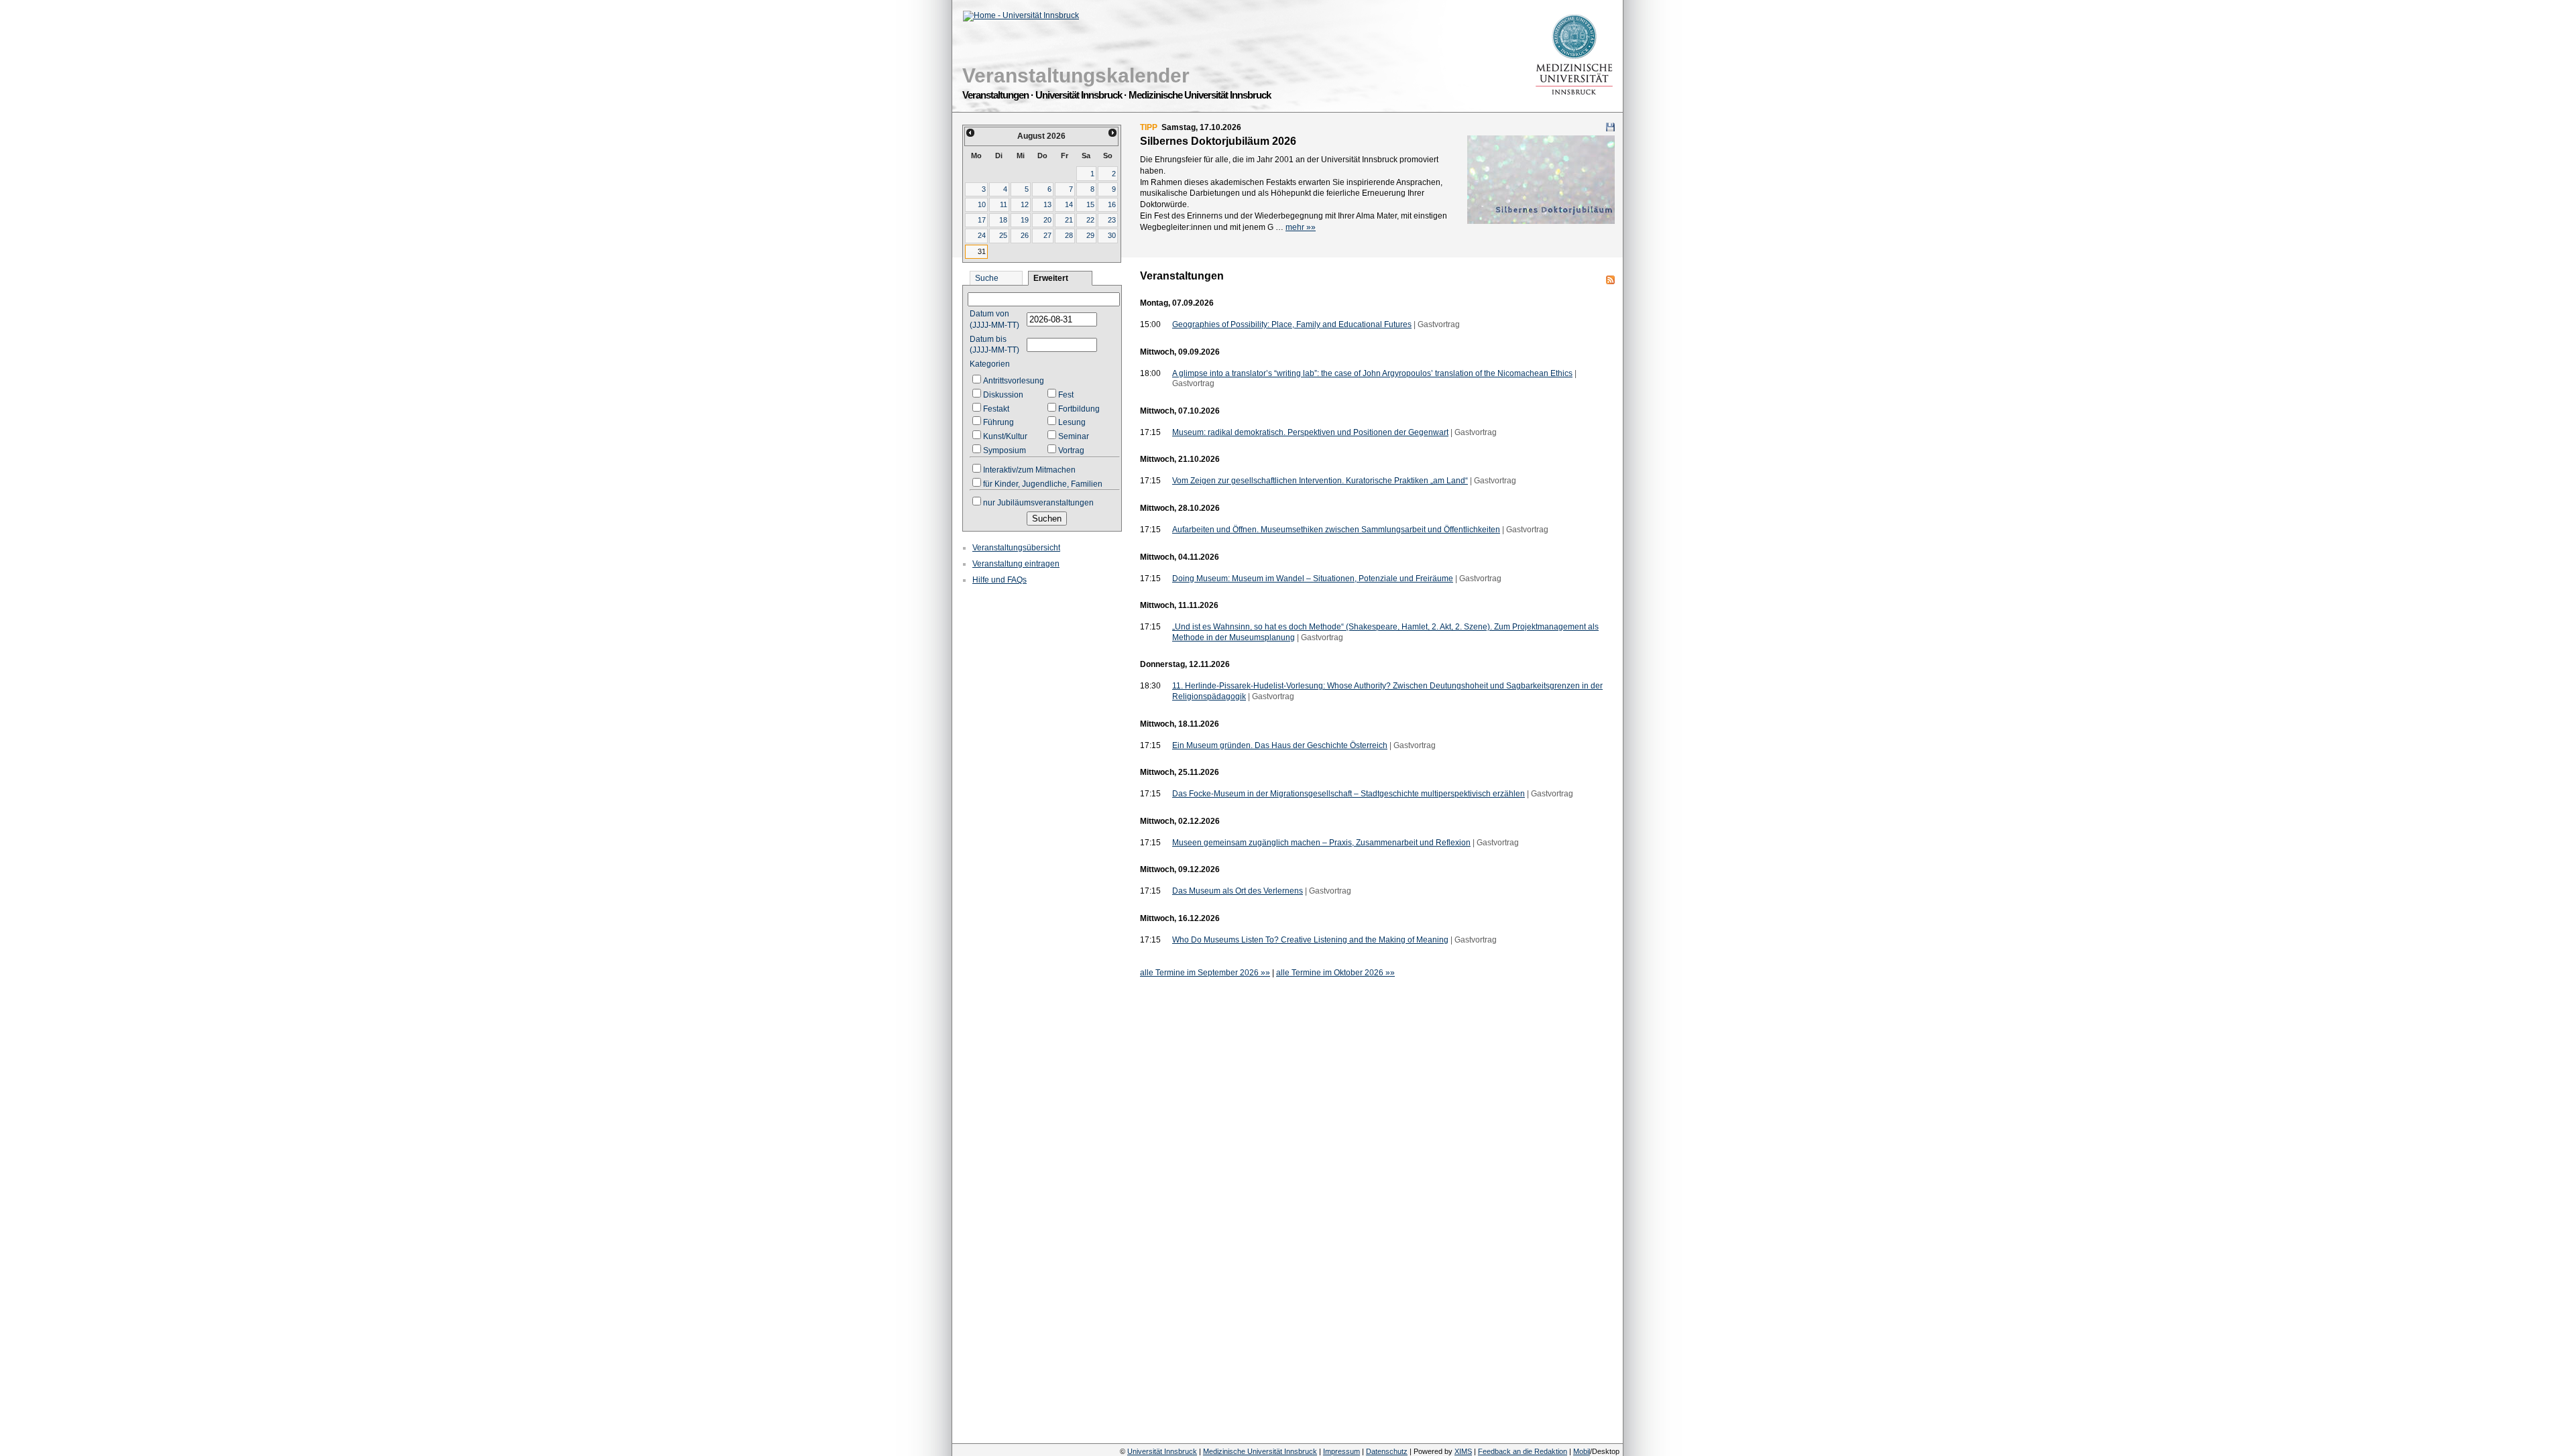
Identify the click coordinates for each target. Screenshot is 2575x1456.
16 (1112, 204)
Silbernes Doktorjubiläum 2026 (1218, 141)
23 (1112, 220)
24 (982, 235)
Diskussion (1003, 395)
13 (1047, 204)
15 (1090, 204)
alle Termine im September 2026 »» (1205, 973)
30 (1112, 235)
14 (1069, 204)
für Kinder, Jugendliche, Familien (1043, 484)
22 (1090, 220)
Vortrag (1071, 450)
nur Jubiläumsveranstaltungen (1038, 503)
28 (1069, 235)
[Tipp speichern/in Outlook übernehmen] (1610, 127)
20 (1047, 220)
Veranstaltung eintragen (1016, 564)
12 (1025, 204)
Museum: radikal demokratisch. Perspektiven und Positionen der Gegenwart (1310, 432)
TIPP (1149, 127)
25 (1003, 235)
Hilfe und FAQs (999, 580)
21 (1069, 220)
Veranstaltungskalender (1076, 75)
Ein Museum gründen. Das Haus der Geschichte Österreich (1280, 745)
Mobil (1582, 1451)
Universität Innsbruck (1162, 1451)
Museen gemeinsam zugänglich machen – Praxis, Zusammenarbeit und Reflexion (1321, 843)
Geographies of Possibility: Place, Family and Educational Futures (1292, 324)
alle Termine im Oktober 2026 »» (1335, 973)
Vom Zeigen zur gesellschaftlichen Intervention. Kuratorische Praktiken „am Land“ (1320, 481)
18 (1003, 220)
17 (982, 220)
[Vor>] (1113, 133)
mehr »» (1301, 227)
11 (1004, 204)
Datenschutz (1387, 1451)
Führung (998, 422)
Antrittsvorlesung (1014, 381)
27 (1047, 235)
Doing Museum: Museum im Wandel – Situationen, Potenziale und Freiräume (1313, 579)
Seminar (1074, 436)
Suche (987, 278)
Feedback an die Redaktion (1523, 1451)
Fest (1066, 395)
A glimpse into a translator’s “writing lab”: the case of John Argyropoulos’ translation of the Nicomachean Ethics (1372, 373)
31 (982, 251)
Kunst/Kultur (1005, 436)
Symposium (1005, 450)
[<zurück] (970, 133)
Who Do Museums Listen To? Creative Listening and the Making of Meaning (1310, 940)
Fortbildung (1079, 409)
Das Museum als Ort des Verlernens (1238, 891)
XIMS (1463, 1451)
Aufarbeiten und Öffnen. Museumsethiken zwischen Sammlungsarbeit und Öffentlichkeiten (1336, 530)
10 (982, 204)
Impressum (1341, 1451)
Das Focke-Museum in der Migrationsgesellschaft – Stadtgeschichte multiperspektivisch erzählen (1349, 794)
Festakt (996, 409)
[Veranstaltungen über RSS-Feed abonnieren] (1610, 280)
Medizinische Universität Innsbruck (1260, 1451)
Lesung (1072, 422)
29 (1090, 235)
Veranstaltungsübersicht (1016, 548)
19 (1025, 220)
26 (1025, 235)
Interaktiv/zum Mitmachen (1029, 470)
